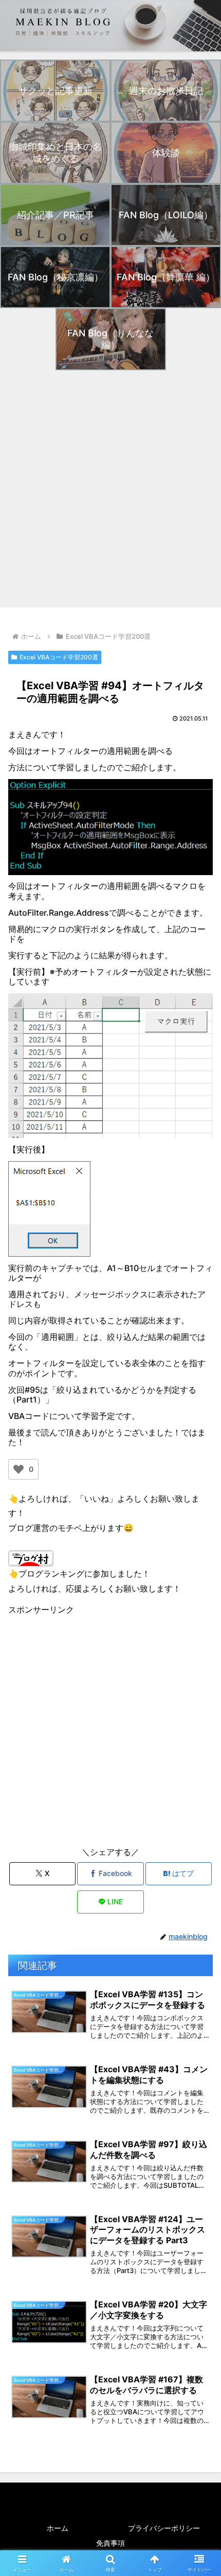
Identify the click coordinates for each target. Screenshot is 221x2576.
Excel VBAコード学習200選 (59, 657)
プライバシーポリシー (164, 2528)
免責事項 (110, 2543)
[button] (200, 1758)
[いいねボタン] (19, 1469)
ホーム (58, 2528)
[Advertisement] (110, 489)
